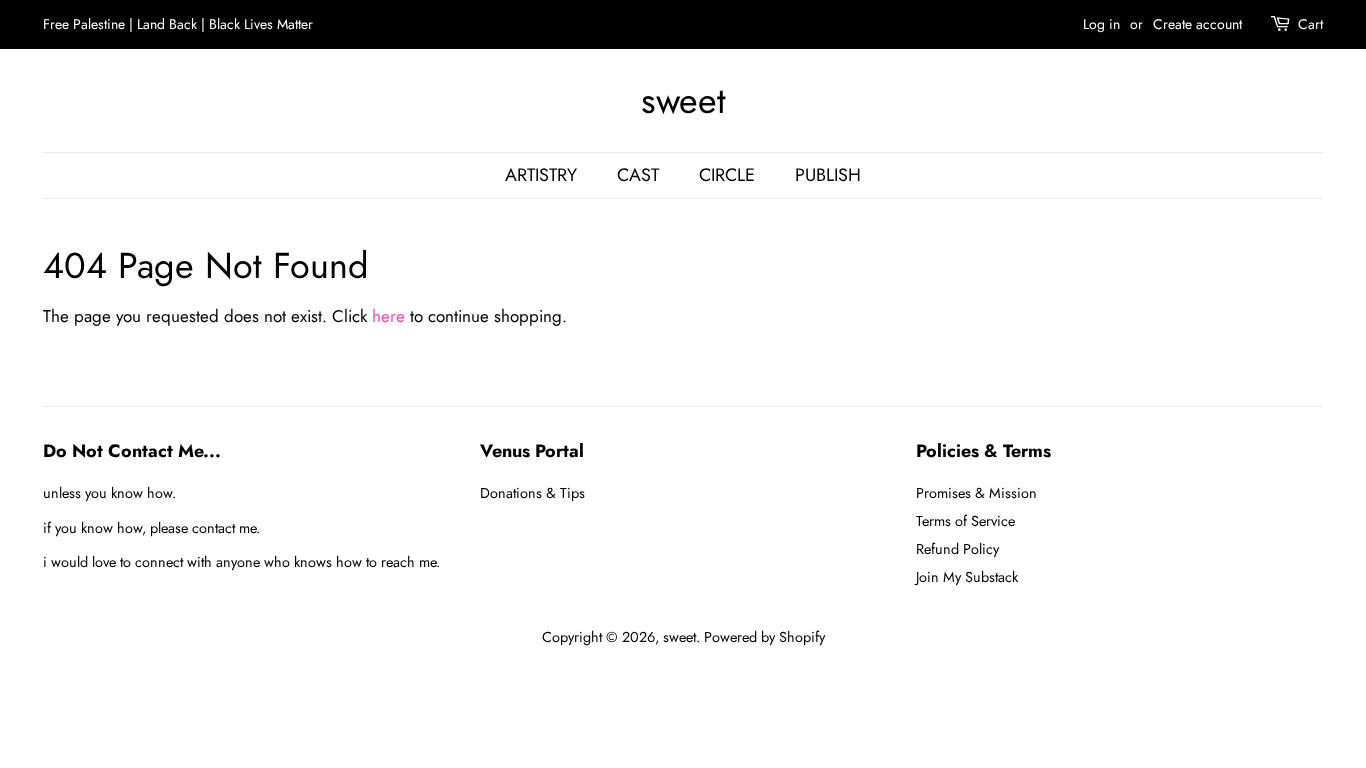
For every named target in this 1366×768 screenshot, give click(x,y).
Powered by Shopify (764, 637)
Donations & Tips (532, 493)
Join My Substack (967, 577)
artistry (541, 175)
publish (828, 175)
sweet (683, 100)
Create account (1197, 24)
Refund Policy (957, 549)
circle (727, 175)
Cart (1310, 24)
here (388, 316)
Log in (1101, 24)
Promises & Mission (976, 493)
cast (638, 175)
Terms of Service (965, 521)
